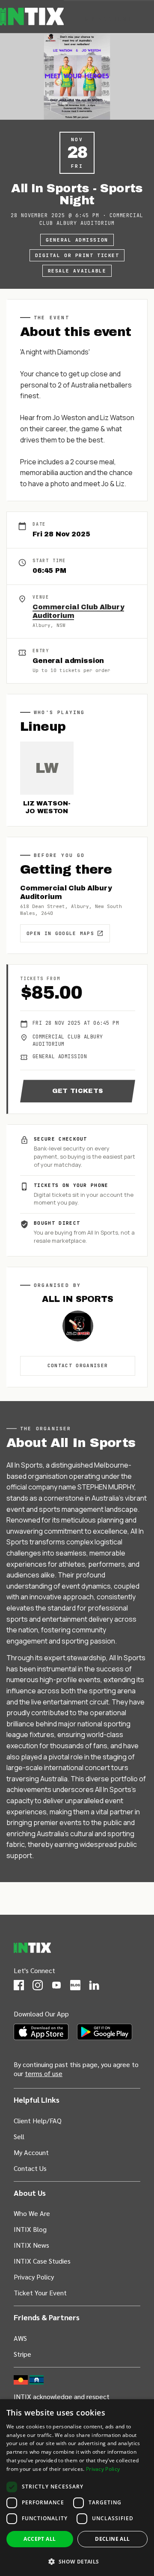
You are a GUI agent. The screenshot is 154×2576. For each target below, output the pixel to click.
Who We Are (32, 2213)
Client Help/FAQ (38, 2120)
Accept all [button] (40, 2539)
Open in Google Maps (60, 933)
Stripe (22, 2354)
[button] (77, 2561)
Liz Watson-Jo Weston (47, 807)
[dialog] (77, 2488)
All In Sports (77, 1299)
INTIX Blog (30, 2229)
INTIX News (31, 2245)
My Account (109, 18)
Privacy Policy (34, 2277)
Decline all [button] (112, 2539)
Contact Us (30, 2168)
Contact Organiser (78, 1365)
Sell (19, 2136)
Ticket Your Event (40, 2293)
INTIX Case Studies (42, 2261)
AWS (20, 2338)
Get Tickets (78, 1091)
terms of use (44, 2073)
